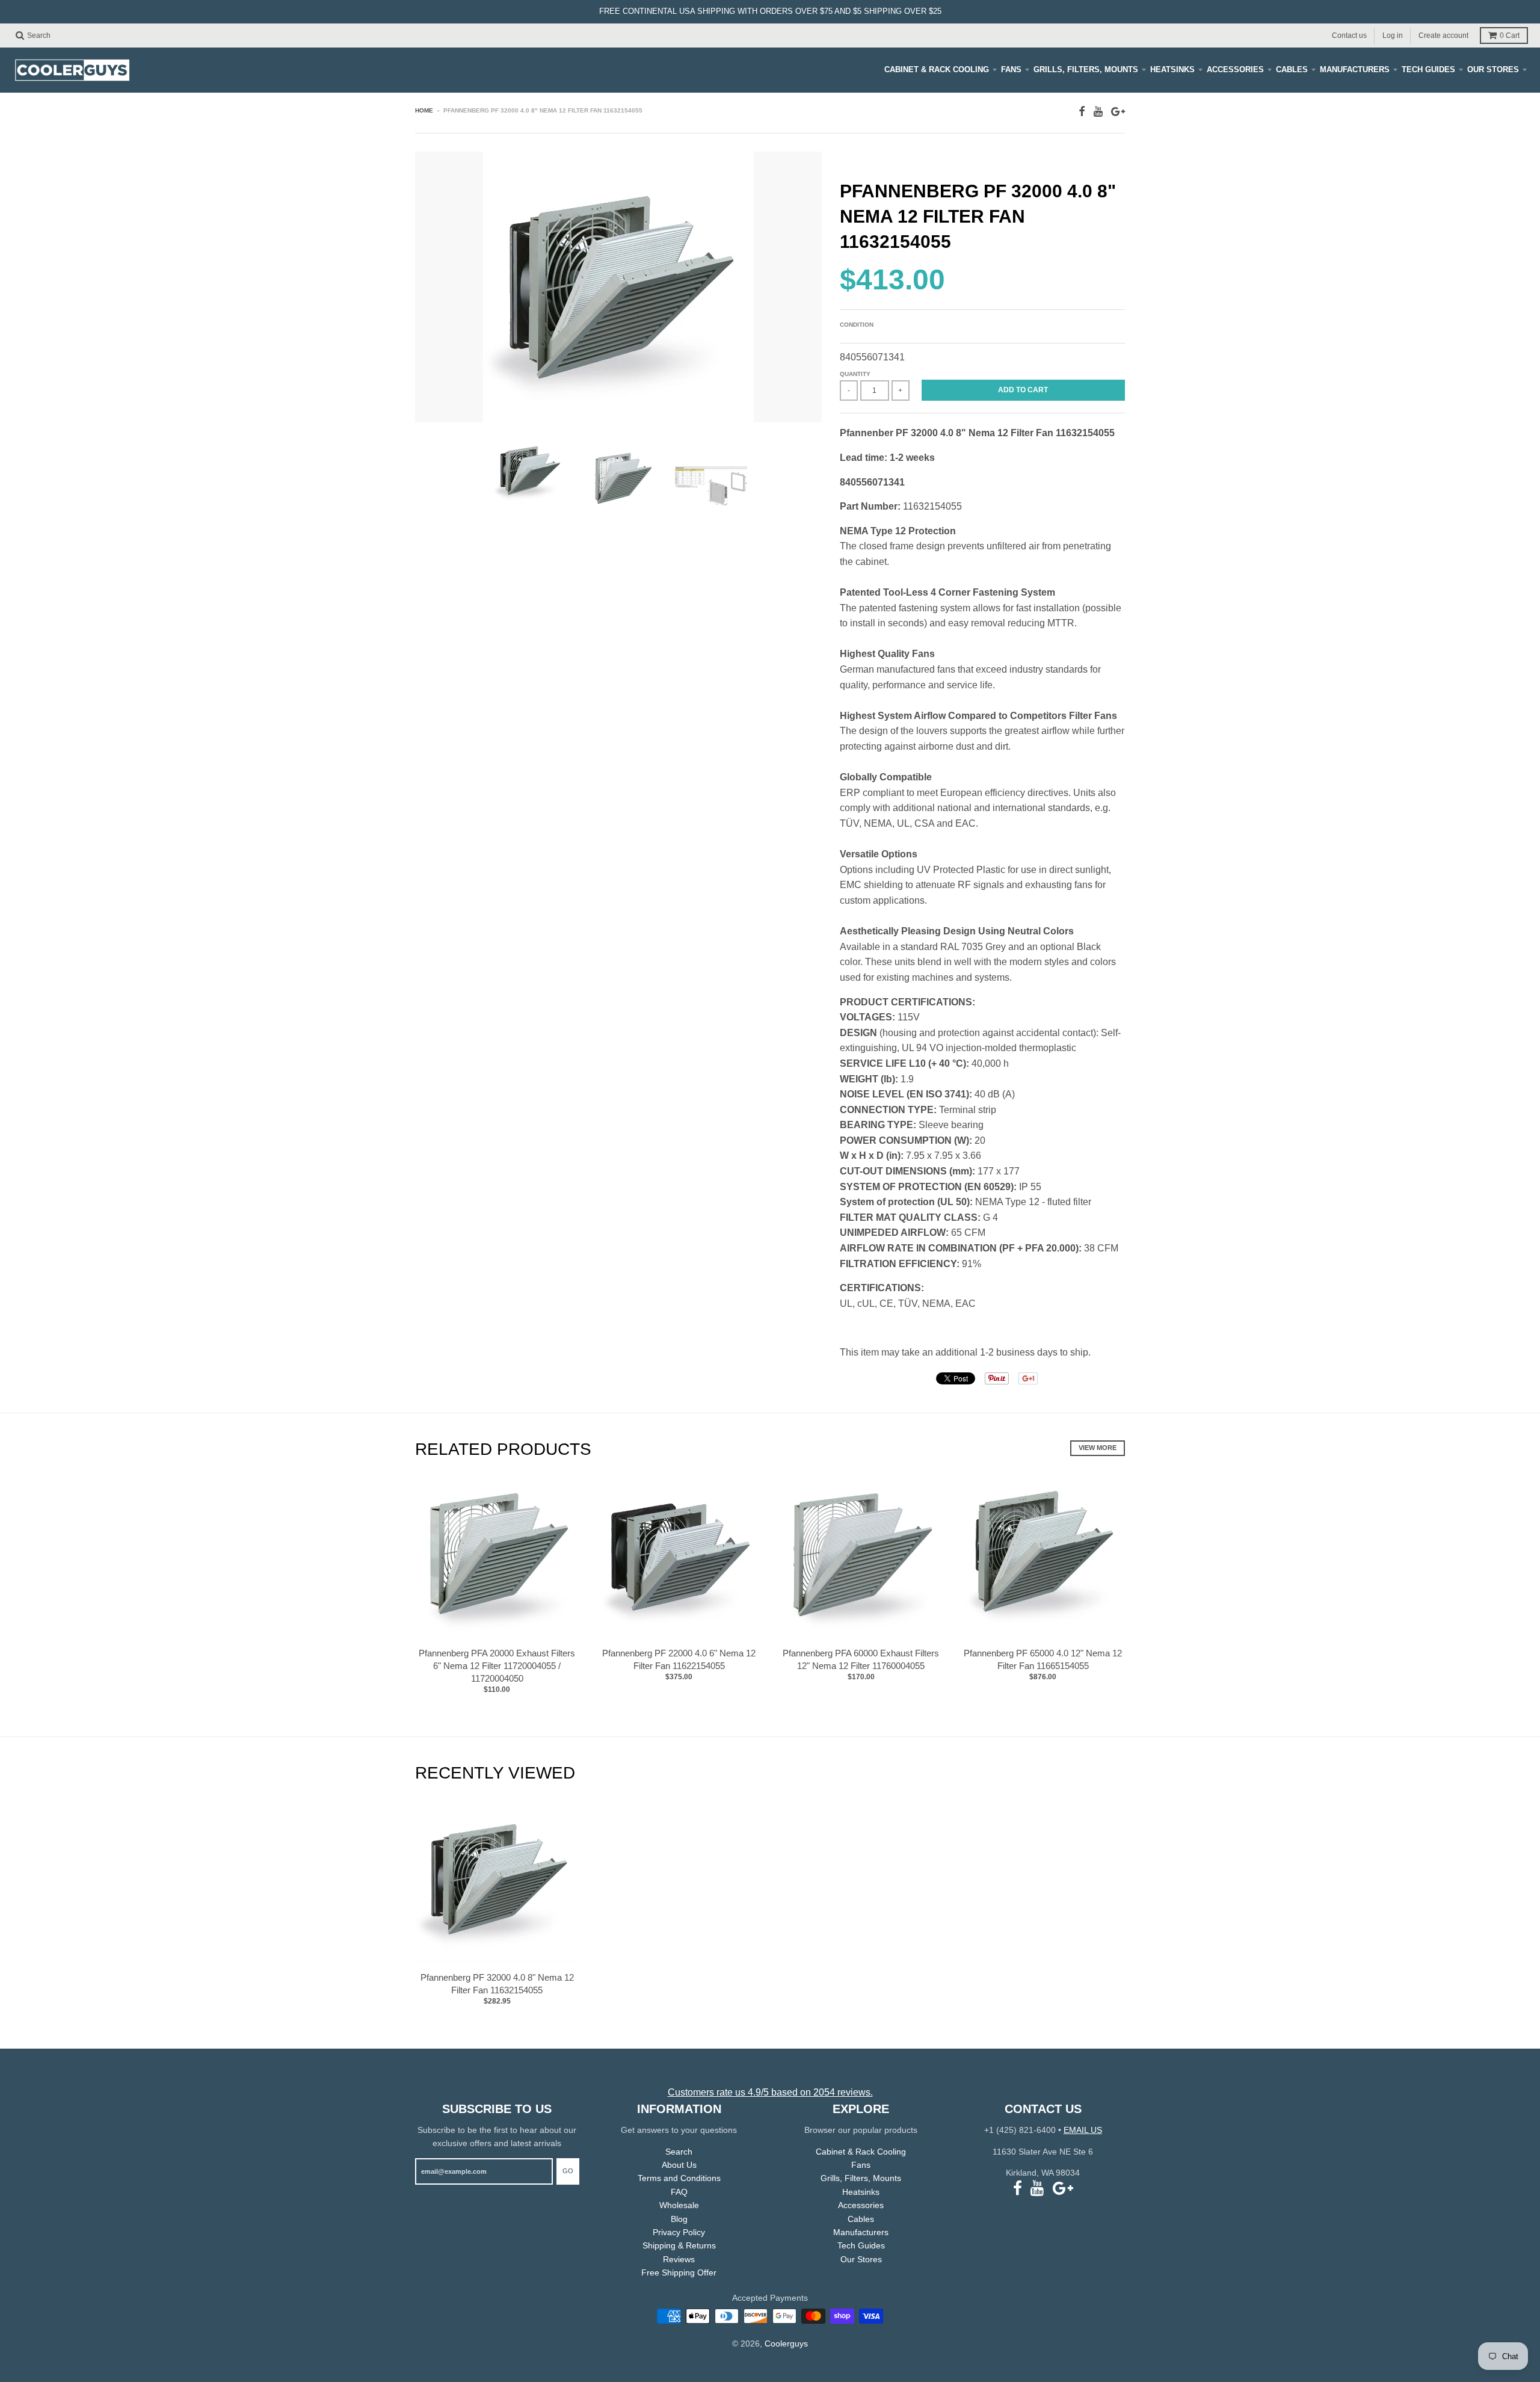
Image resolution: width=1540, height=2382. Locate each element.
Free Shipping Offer (679, 2272)
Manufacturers (1355, 69)
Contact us (1349, 35)
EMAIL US (1083, 2130)
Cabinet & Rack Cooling (937, 69)
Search (679, 2152)
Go (568, 2171)
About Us (679, 2165)
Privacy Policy (679, 2232)
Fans (1011, 69)
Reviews (679, 2259)
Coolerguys (786, 2343)
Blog (679, 2219)
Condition (857, 325)
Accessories (1235, 69)
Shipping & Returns (679, 2245)
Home (424, 110)
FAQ (679, 2192)
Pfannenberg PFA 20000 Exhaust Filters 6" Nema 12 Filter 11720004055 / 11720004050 (497, 1666)
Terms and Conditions (679, 2178)
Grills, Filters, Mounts (1086, 69)
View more (1098, 1448)
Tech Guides (1428, 69)
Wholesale (679, 2205)
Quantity (855, 374)
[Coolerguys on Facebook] (1082, 112)
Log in (1393, 35)
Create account (1443, 35)
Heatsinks (1172, 69)
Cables (1292, 69)
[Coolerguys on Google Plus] (1118, 112)
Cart (1510, 35)
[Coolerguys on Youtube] (1098, 112)
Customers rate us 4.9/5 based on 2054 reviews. (770, 2092)
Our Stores (1493, 69)
